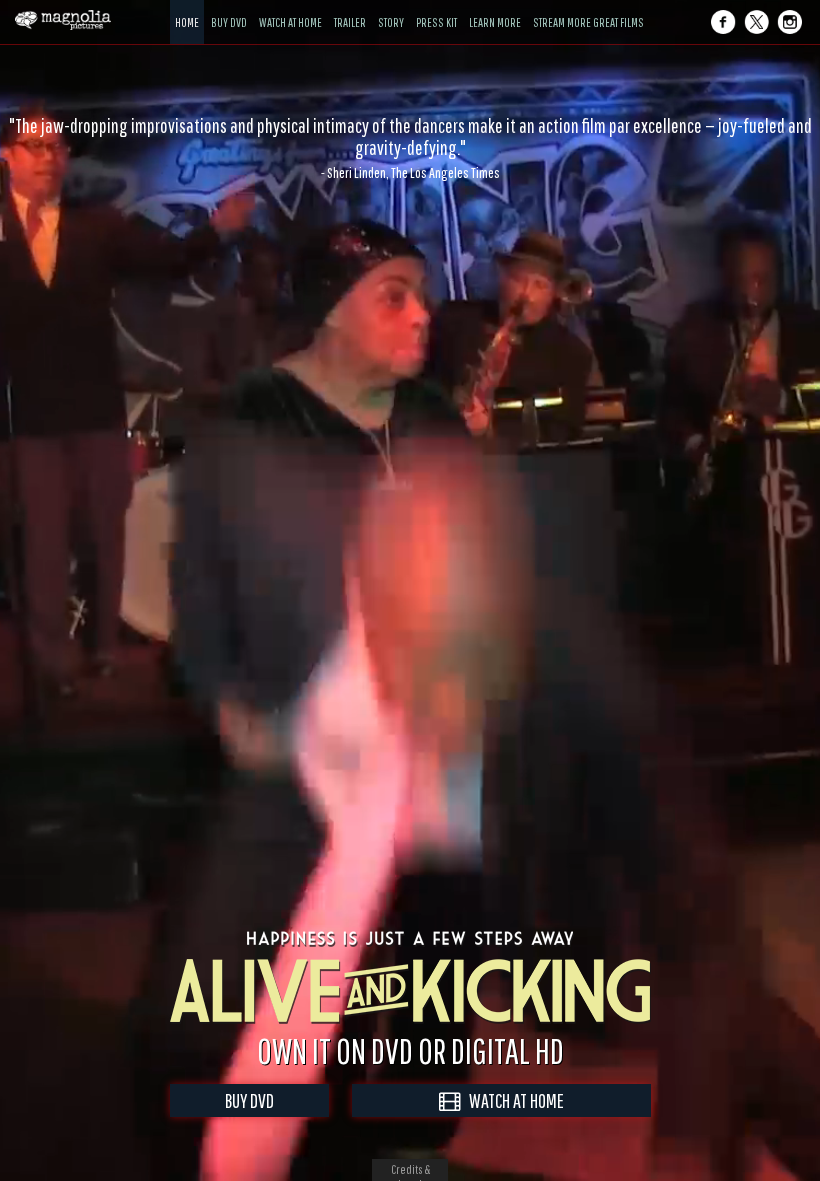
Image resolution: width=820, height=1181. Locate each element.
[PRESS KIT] (436, 7)
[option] (410, 148)
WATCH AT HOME (512, 1100)
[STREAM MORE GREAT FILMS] (588, 7)
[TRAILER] (350, 7)
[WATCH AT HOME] (290, 7)
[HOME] (187, 7)
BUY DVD (249, 1100)
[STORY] (391, 7)
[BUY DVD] (229, 7)
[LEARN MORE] (495, 7)
